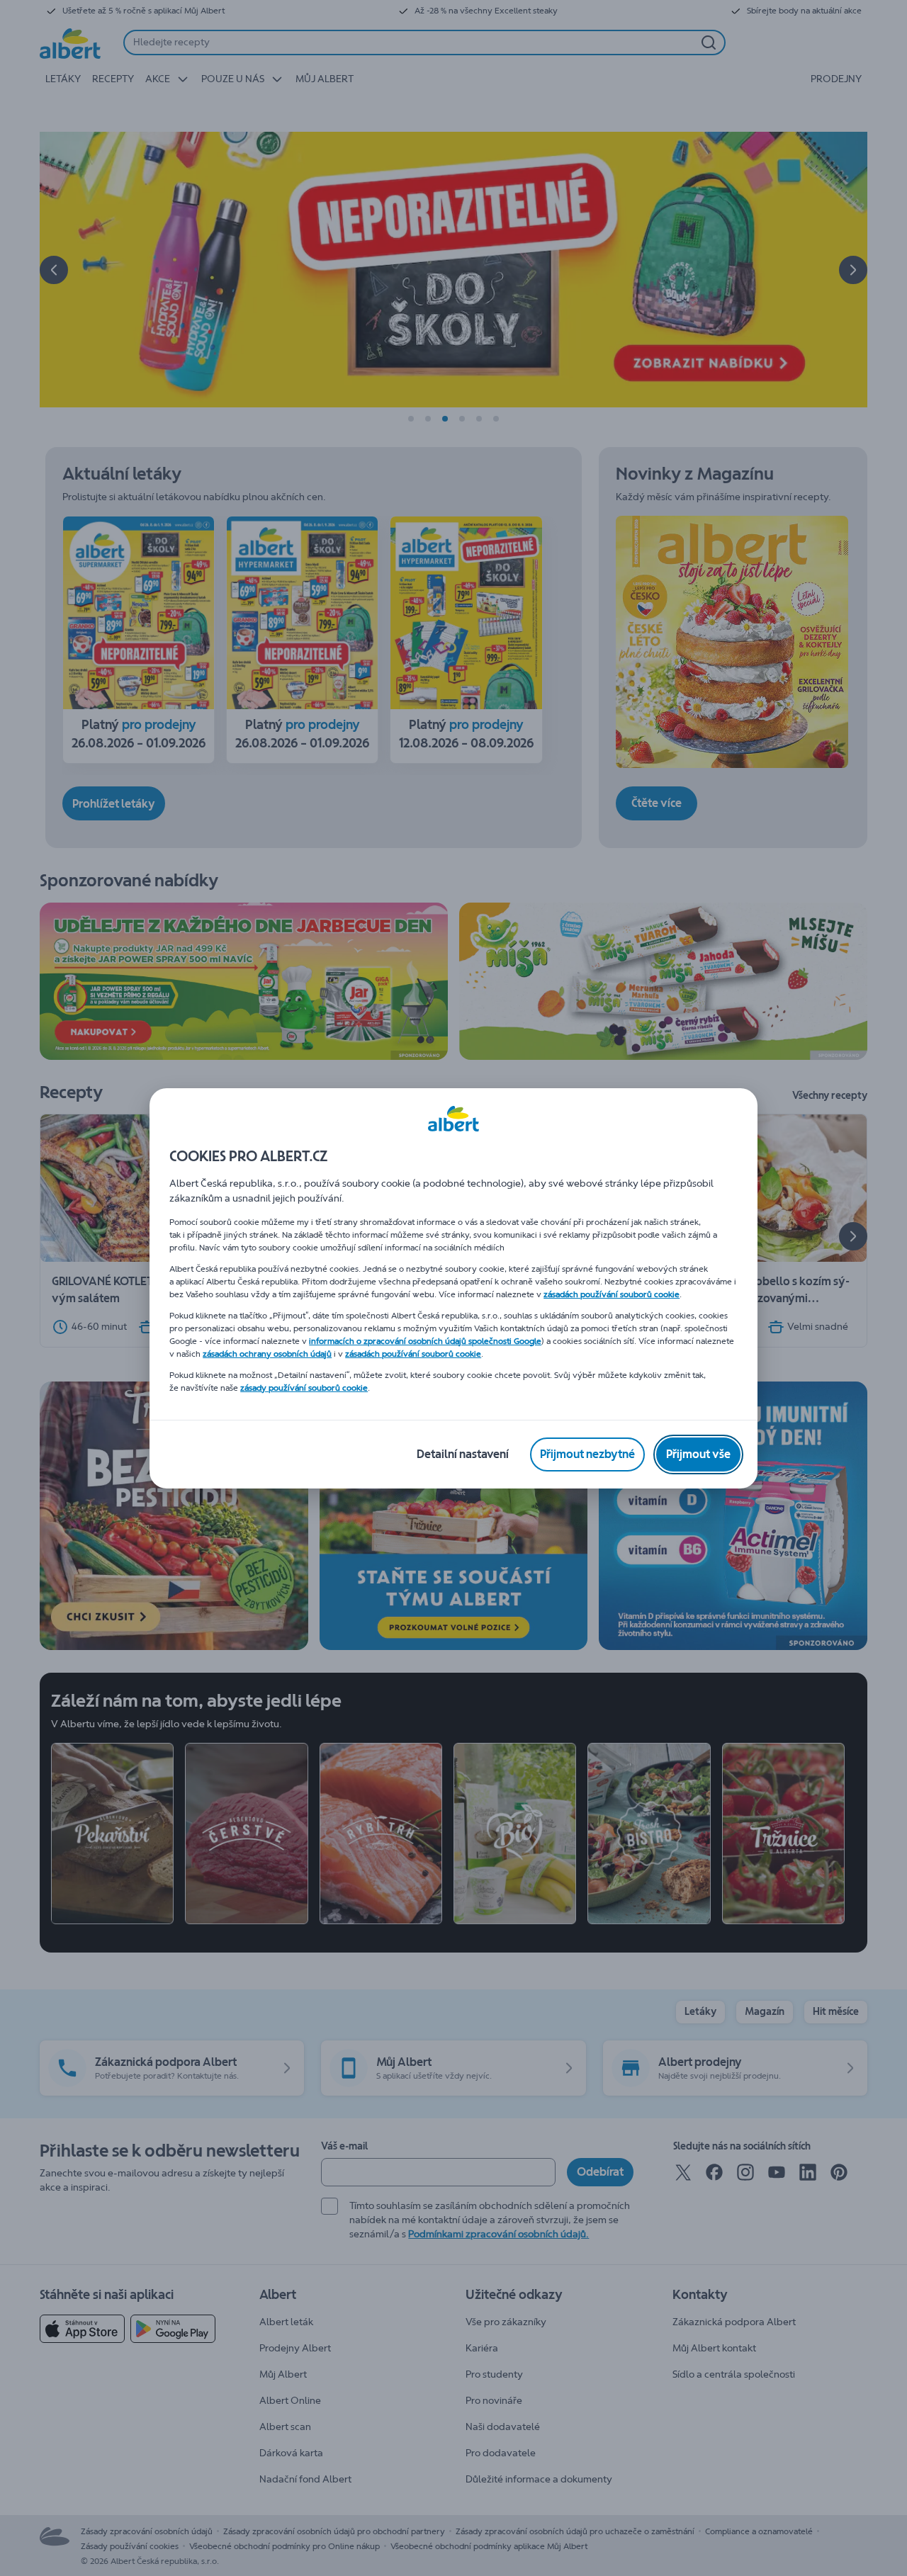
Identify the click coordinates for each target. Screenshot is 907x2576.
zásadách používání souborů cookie (612, 1294)
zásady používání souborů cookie (304, 1388)
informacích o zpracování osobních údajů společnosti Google (425, 1341)
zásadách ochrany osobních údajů (267, 1354)
